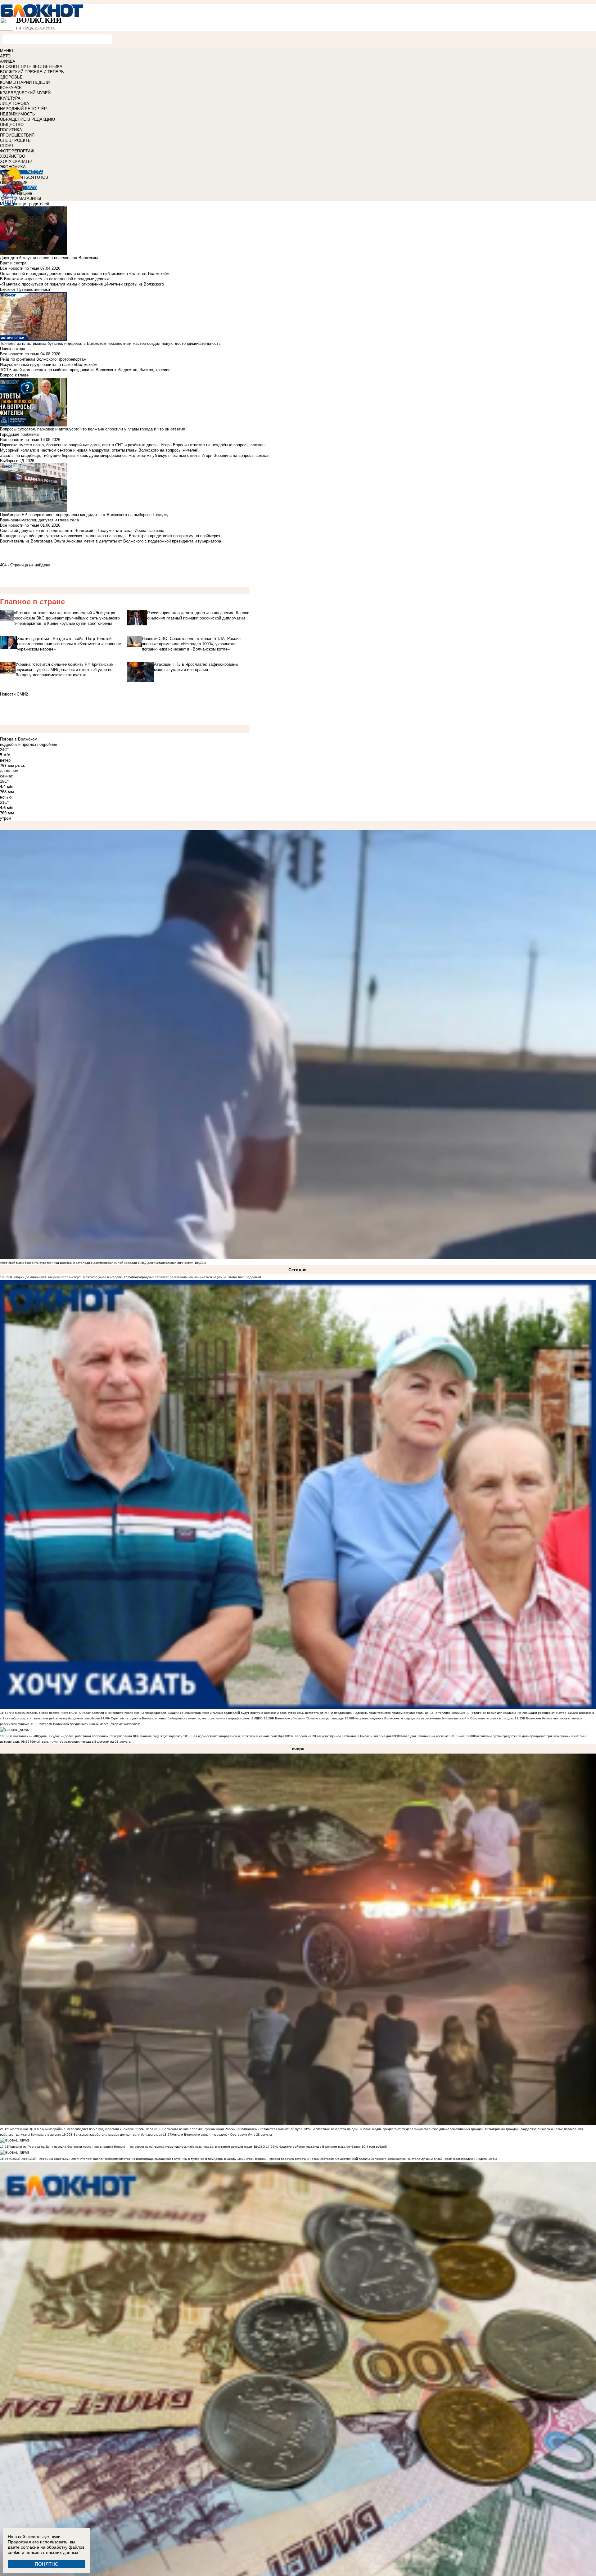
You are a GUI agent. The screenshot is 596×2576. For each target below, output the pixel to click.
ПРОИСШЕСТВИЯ (17, 135)
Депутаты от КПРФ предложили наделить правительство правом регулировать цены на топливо (378, 1713)
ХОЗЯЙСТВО (13, 156)
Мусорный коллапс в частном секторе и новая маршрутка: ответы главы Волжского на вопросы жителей (99, 450)
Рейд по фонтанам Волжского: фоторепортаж (43, 359)
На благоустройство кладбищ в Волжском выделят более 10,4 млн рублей (331, 2147)
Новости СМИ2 (14, 694)
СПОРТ (7, 146)
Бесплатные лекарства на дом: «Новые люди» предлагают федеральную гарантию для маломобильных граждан (398, 2129)
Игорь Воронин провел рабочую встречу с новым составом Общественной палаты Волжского (316, 2159)
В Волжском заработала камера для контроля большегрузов (116, 2135)
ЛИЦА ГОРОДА (15, 104)
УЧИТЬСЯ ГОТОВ (32, 177)
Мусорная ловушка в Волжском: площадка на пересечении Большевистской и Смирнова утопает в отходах (433, 1718)
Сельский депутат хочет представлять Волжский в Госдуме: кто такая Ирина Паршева (82, 531)
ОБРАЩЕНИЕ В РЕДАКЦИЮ (27, 119)
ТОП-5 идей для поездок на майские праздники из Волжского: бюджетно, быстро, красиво (85, 370)
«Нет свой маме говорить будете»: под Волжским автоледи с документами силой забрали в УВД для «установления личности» (97, 1263)
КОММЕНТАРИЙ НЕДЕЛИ (25, 82)
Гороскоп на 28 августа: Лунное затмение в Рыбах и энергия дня (343, 1736)
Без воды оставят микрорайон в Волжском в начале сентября (238, 1736)
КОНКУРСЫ (11, 88)
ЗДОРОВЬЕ (11, 77)
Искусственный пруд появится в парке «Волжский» (48, 365)
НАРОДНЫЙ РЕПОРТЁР (23, 109)
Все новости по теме (20, 268)
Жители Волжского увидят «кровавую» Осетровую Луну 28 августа (222, 2135)
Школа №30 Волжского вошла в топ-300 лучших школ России (190, 2129)
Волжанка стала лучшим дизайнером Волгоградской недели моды (446, 2159)
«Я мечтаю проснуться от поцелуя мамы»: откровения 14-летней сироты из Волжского (82, 284)
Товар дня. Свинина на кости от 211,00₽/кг (433, 1736)
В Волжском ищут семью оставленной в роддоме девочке (55, 279)
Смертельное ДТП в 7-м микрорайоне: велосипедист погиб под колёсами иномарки (71, 2129)
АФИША (8, 61)
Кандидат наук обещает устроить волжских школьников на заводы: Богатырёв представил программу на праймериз (110, 536)
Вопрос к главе (14, 375)
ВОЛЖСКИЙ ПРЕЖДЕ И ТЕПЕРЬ (32, 72)
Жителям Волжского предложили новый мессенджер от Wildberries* (89, 1724)
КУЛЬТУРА (10, 98)
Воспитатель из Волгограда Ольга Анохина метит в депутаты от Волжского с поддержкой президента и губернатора (111, 541)
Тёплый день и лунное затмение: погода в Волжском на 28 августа (80, 1742)
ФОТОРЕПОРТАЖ (17, 151)
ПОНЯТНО (47, 2564)
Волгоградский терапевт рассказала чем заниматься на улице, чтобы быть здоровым (196, 1277)
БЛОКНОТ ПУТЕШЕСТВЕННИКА (31, 67)
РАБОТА (35, 172)
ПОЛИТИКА (11, 130)
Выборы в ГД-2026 (17, 461)
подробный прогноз (18, 744)
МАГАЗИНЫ (30, 198)
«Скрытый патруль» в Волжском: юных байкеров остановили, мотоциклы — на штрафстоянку (179, 1718)
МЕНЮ (7, 51)
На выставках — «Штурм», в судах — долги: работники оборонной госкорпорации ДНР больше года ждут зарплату (95, 1736)
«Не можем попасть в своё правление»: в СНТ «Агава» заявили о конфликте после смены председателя (87, 1713)
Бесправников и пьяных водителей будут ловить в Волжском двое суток (242, 1713)
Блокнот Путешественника (25, 289)
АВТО (5, 56)
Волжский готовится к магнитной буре (274, 2129)
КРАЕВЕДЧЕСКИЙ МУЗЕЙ (25, 93)
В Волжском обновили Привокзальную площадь (308, 1718)
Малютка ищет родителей (25, 204)
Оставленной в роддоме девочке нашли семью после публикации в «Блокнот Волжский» (84, 274)
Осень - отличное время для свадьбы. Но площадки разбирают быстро (513, 1713)
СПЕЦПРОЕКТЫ (16, 140)
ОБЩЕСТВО (12, 125)
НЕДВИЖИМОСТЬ (18, 114)
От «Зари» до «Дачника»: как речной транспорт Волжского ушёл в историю (65, 1277)
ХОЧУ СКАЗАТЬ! (16, 162)
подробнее (47, 744)
